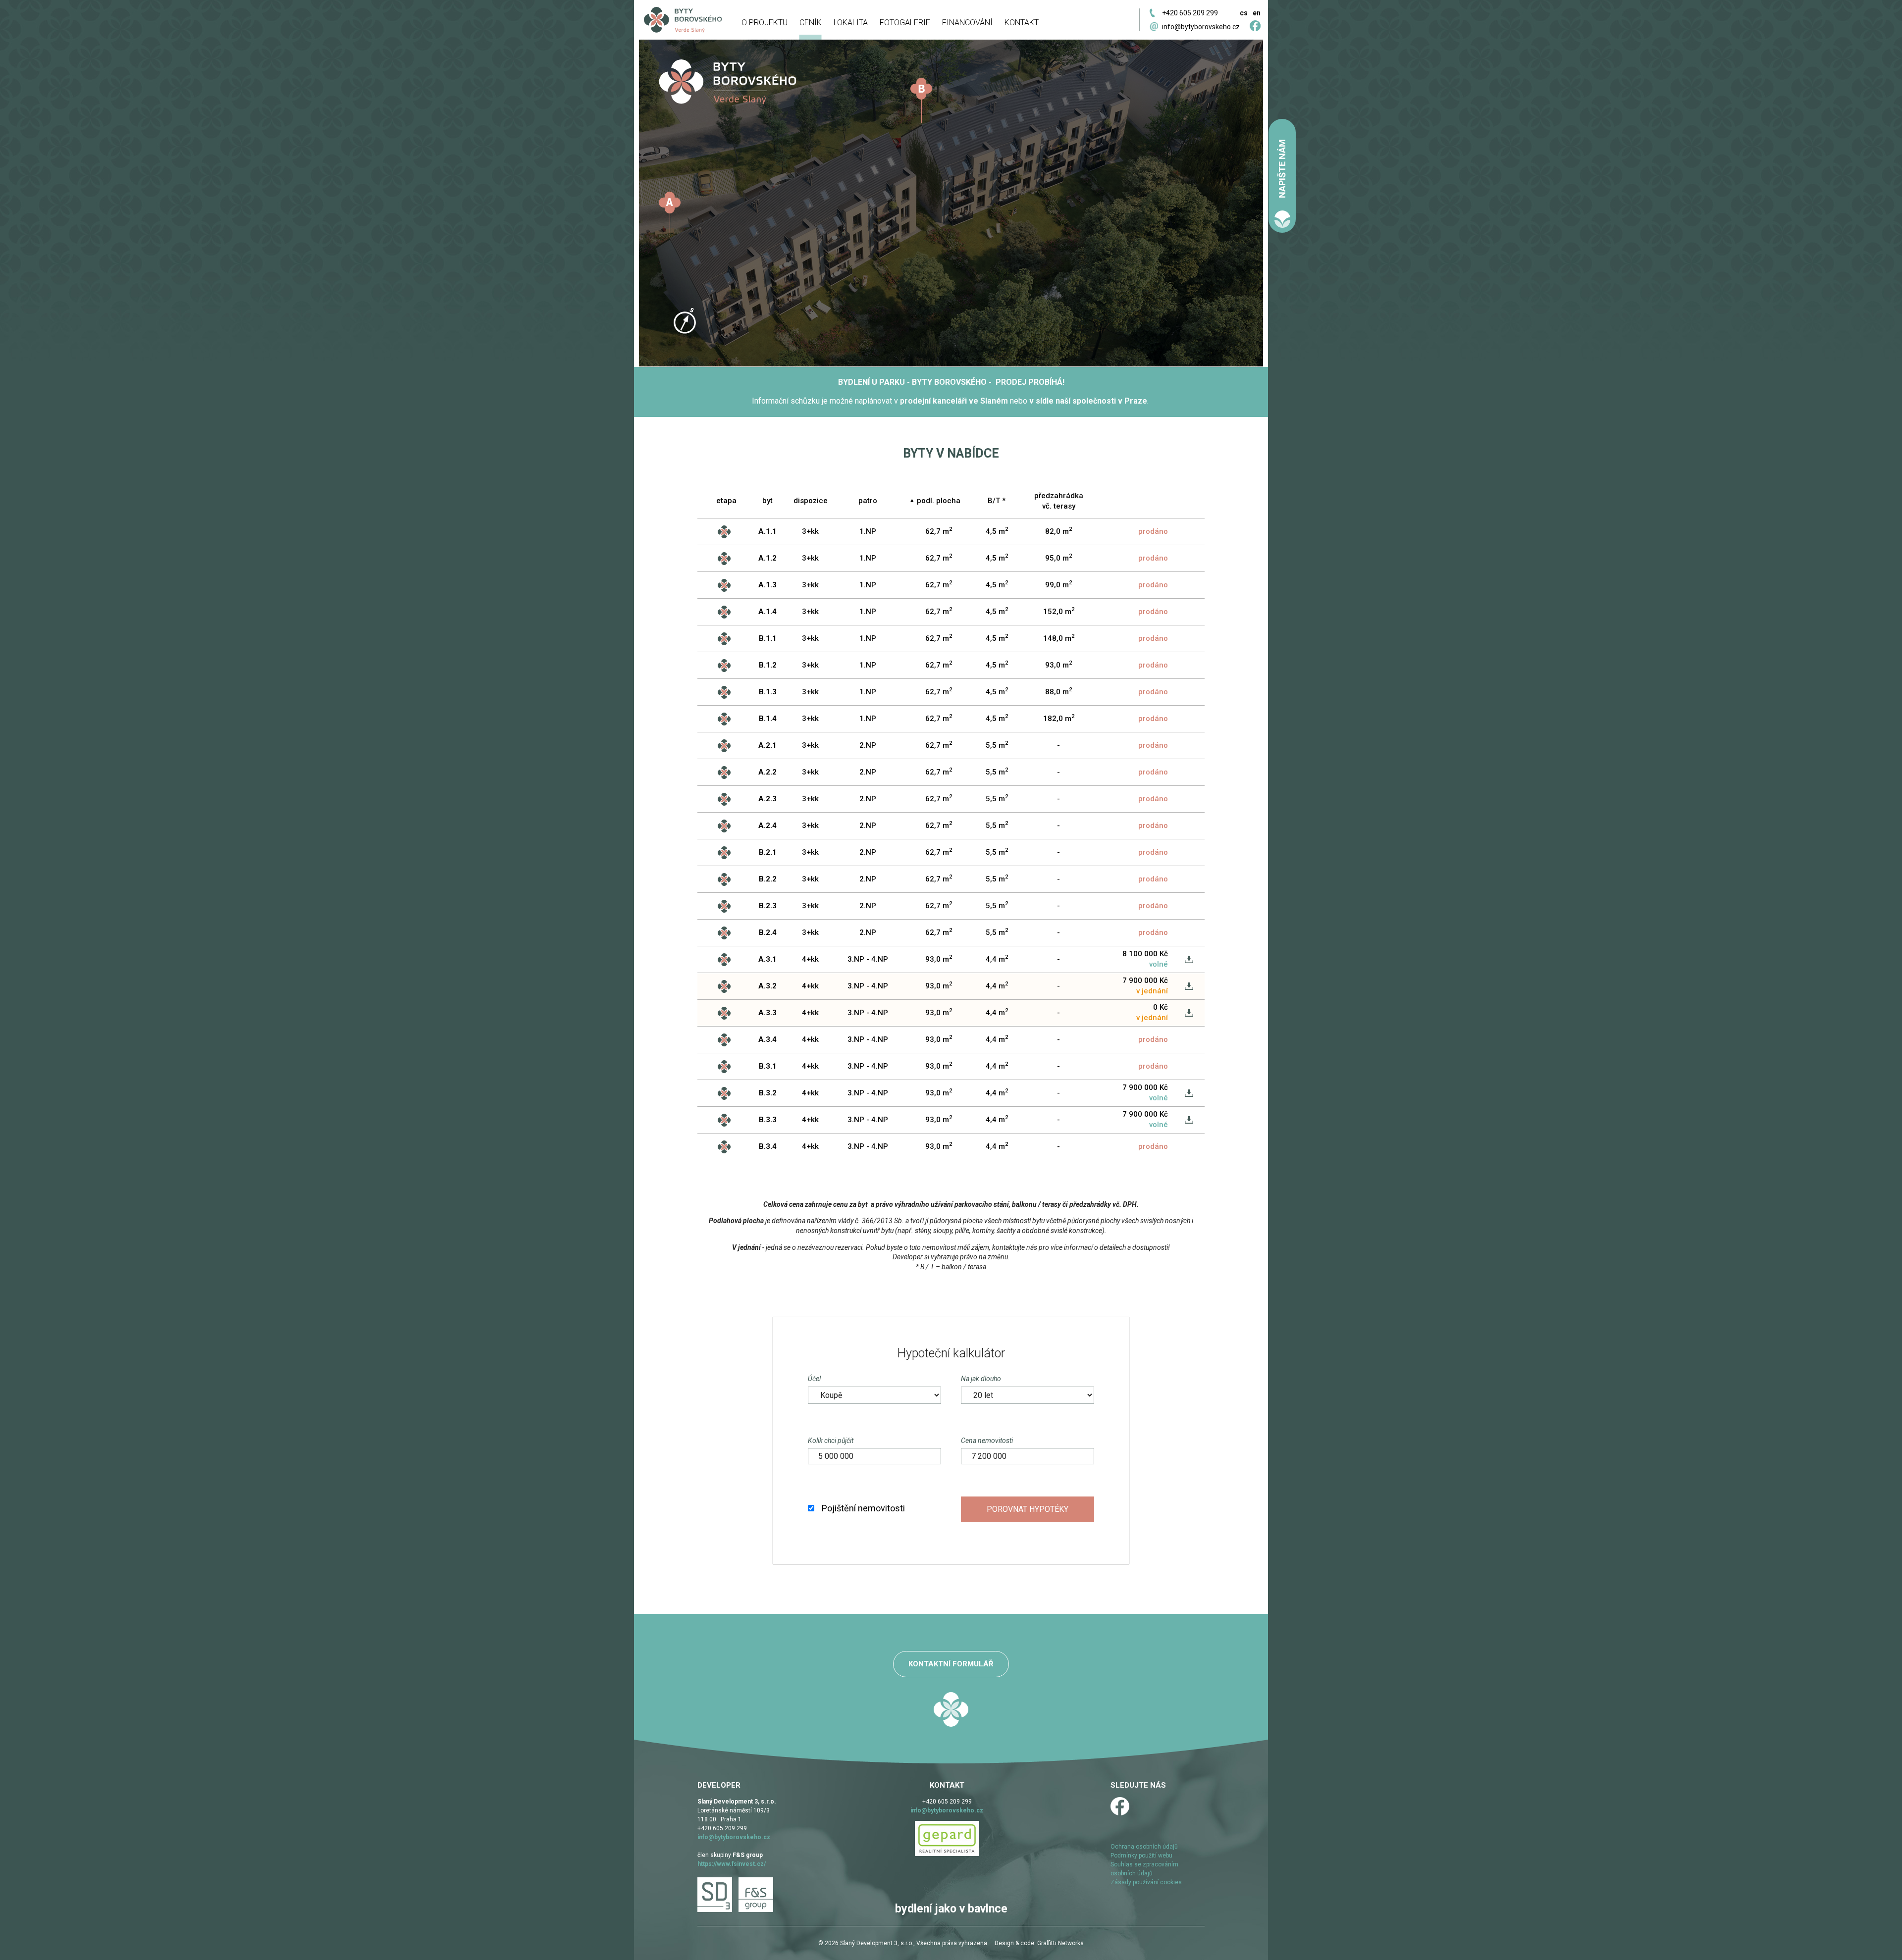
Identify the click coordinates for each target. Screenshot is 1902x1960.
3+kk (810, 531)
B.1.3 (768, 692)
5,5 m (997, 745)
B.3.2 (768, 1093)
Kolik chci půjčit (831, 1441)
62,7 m (939, 531)
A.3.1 (767, 959)
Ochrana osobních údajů (1144, 1847)
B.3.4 (768, 1146)
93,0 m (1058, 665)
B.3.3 (768, 1120)
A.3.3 (767, 1013)
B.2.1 (768, 852)
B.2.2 (768, 879)
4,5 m (997, 531)
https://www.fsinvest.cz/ (732, 1864)
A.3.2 (767, 986)
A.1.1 (767, 531)
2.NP (868, 745)
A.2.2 (767, 772)
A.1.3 (767, 585)
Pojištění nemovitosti (863, 1508)
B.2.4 (768, 932)
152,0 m (1059, 611)
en (1257, 13)
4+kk (810, 959)
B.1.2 (768, 665)
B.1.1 (768, 638)
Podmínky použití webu (1141, 1856)
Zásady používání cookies (1146, 1882)
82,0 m (1058, 531)
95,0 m (1058, 558)
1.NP (868, 531)
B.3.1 (768, 1066)
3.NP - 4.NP (868, 959)
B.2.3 (768, 906)
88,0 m (1058, 691)
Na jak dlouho (981, 1379)
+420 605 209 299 (1190, 13)
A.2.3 (767, 799)
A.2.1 (767, 745)
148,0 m (1059, 638)
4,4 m (997, 959)
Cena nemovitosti (987, 1441)
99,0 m (1058, 584)
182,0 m (1059, 718)
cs (1244, 13)
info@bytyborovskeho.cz (1201, 27)
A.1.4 (767, 612)
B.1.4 (768, 719)
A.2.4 (767, 825)
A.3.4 (767, 1039)
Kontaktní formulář (951, 1664)
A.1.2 (767, 558)
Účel (814, 1379)
